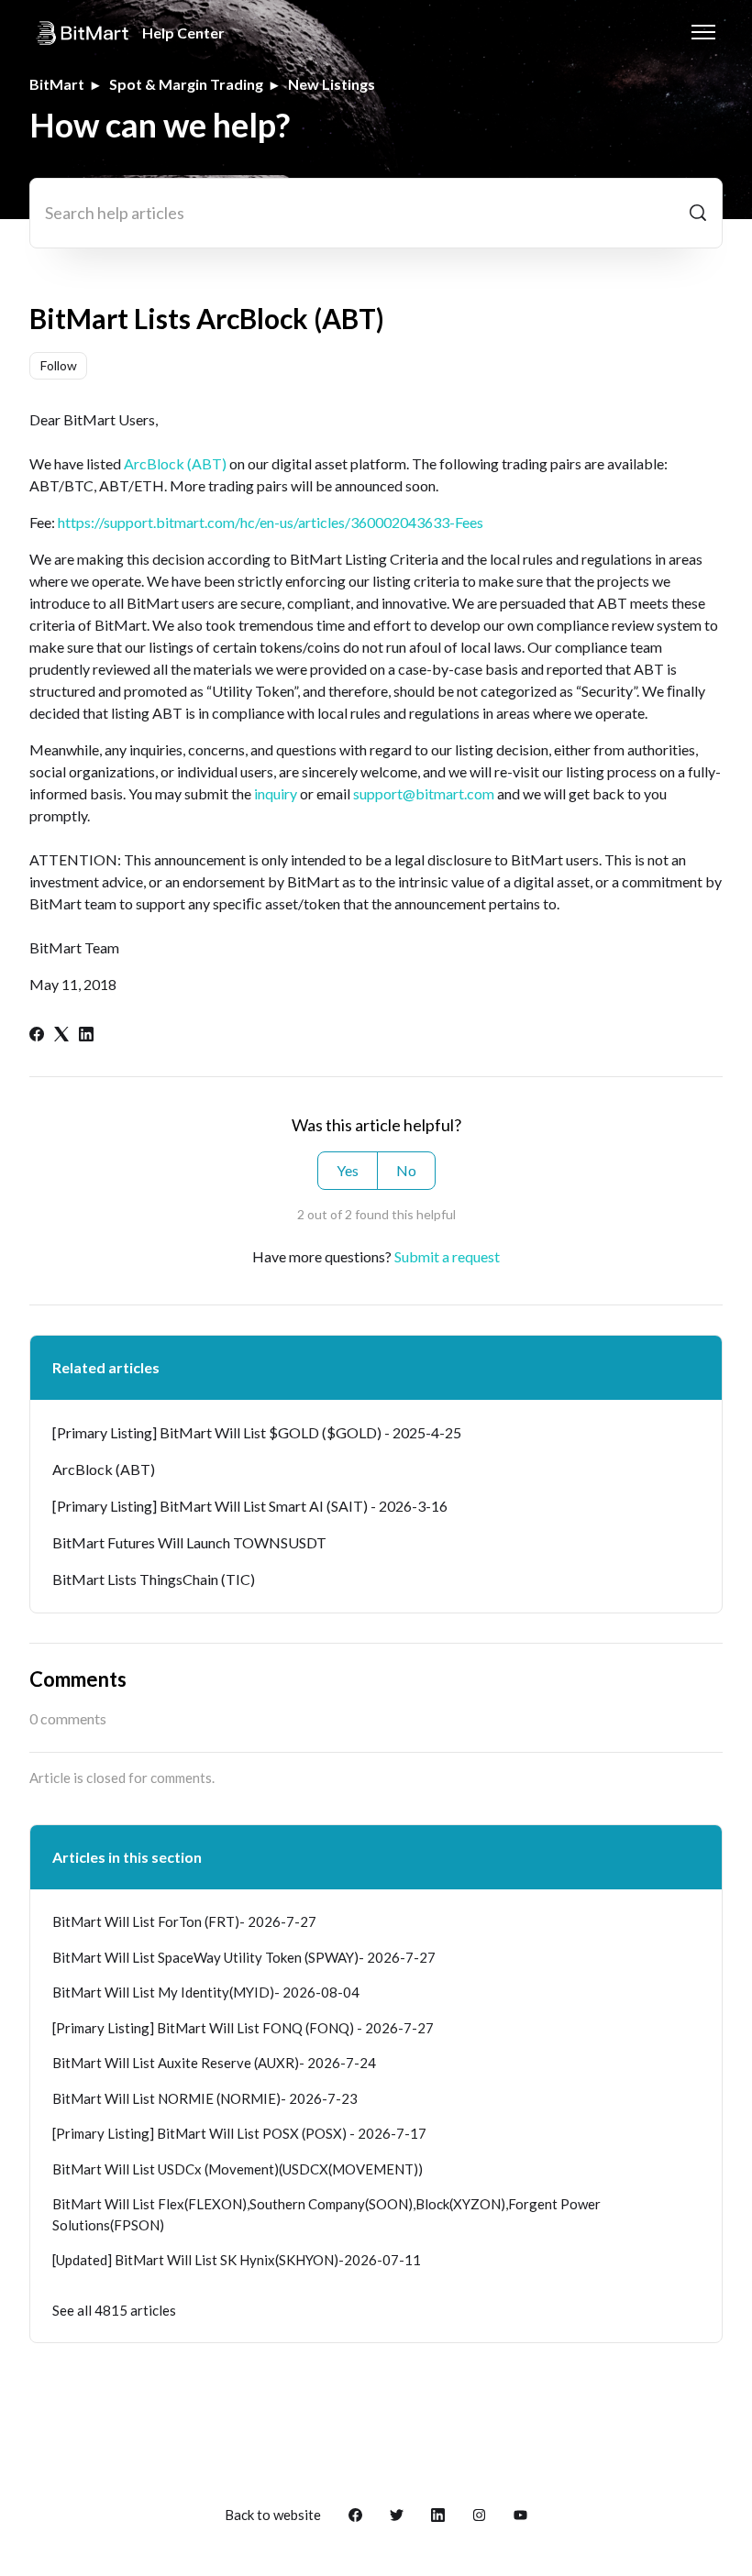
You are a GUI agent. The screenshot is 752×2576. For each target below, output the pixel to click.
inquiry (276, 793)
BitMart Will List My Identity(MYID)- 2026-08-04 (206, 1992)
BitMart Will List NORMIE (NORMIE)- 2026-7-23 (205, 2098)
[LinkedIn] (86, 1035)
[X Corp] (61, 1035)
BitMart (57, 84)
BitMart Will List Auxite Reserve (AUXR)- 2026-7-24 (214, 2063)
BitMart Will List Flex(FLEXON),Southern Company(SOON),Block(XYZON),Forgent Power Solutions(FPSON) (326, 2214)
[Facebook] (37, 1035)
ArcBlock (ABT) (175, 463)
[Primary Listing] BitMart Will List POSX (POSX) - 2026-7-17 (239, 2133)
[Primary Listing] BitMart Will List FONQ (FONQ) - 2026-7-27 (243, 2028)
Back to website (273, 2515)
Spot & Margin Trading (186, 84)
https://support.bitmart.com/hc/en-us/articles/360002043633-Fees (271, 522)
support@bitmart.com (424, 793)
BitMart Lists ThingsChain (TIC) (154, 1579)
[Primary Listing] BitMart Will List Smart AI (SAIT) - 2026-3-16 (250, 1506)
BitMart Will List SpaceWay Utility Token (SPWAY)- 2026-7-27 (244, 1957)
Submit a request (447, 1256)
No (406, 1170)
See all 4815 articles (114, 2310)
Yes (348, 1170)
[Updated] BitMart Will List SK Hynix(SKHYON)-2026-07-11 (237, 2260)
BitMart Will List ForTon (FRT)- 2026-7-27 (184, 1921)
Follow (59, 365)
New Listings (332, 84)
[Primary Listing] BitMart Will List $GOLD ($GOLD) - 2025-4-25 (257, 1432)
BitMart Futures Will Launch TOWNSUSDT (189, 1542)
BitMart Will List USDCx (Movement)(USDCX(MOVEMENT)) (238, 2169)
